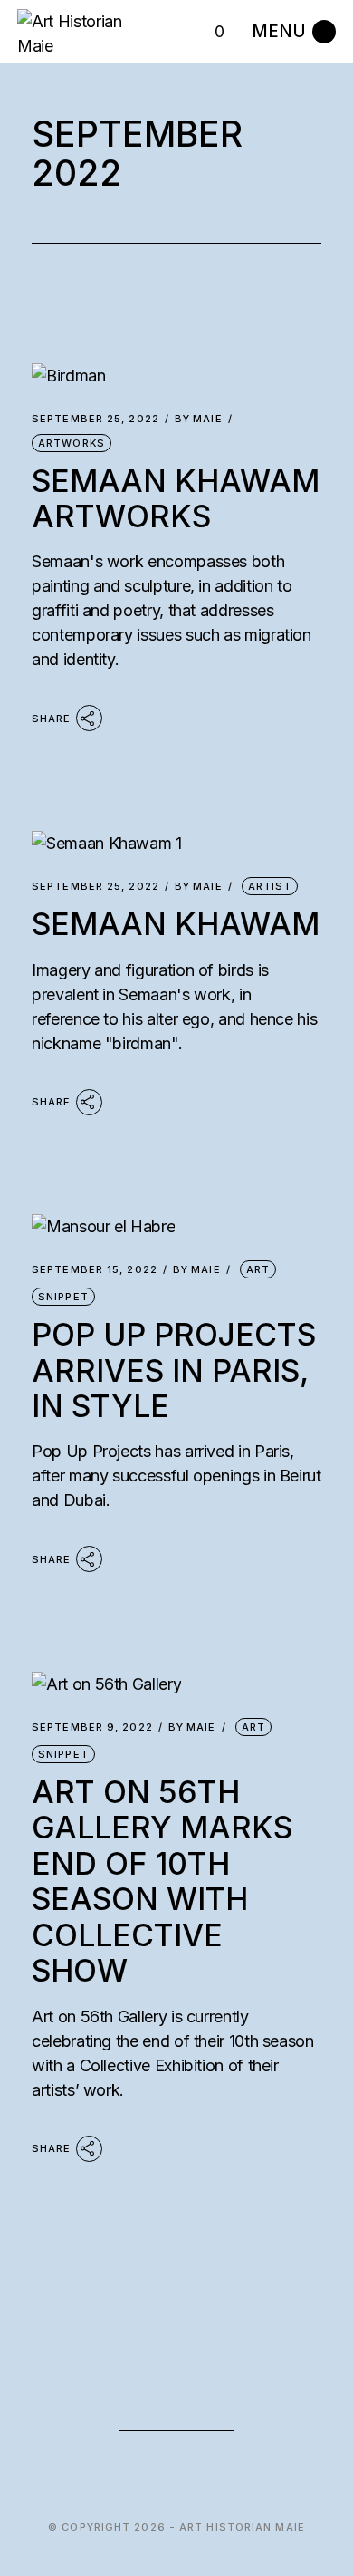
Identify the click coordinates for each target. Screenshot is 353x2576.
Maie (199, 419)
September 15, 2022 (95, 1270)
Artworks (72, 443)
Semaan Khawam (176, 924)
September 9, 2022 (92, 1727)
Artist (270, 886)
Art (258, 1269)
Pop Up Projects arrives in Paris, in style (174, 1370)
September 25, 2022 (95, 419)
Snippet (63, 1297)
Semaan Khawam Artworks (176, 498)
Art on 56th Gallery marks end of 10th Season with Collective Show (162, 1881)
